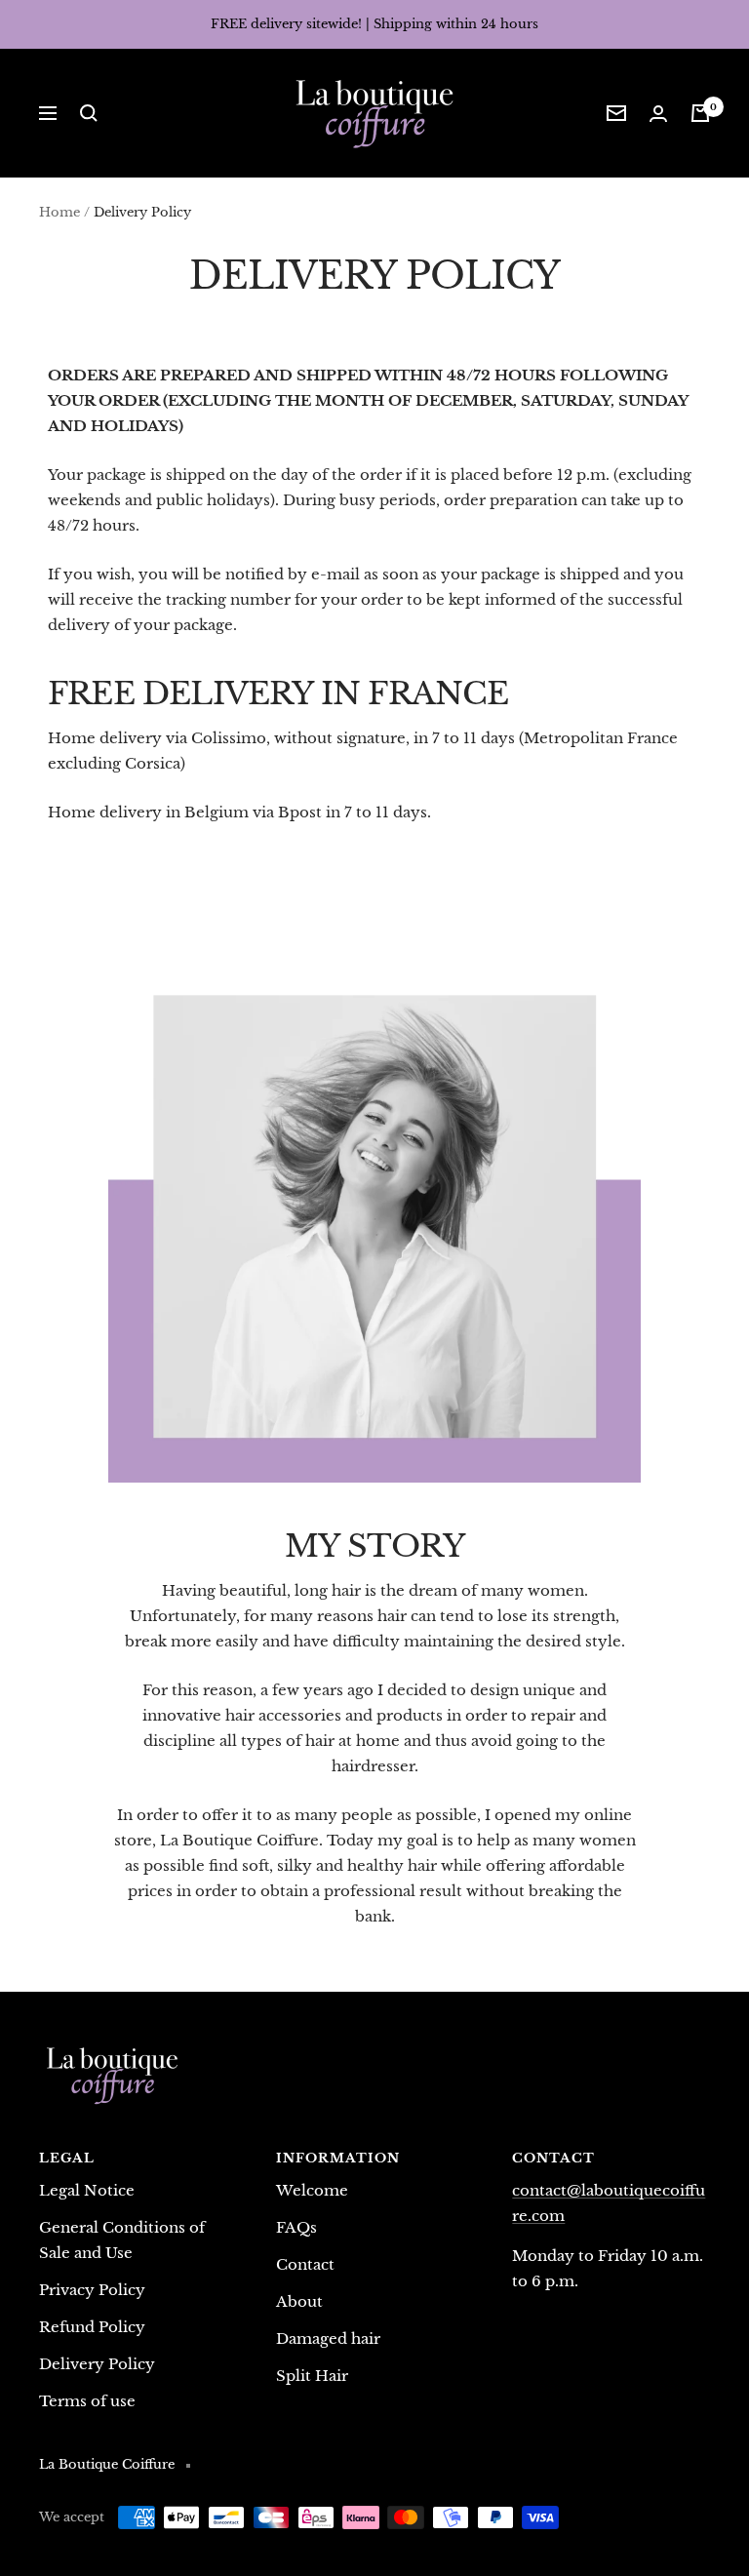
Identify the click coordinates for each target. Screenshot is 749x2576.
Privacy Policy (92, 2290)
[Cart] (700, 113)
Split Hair (312, 2376)
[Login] (658, 114)
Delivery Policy (97, 2364)
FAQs (296, 2227)
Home (59, 212)
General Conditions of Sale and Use (122, 2240)
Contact (305, 2264)
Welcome (312, 2190)
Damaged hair (328, 2338)
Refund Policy (92, 2327)
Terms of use (87, 2401)
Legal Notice (87, 2190)
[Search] (89, 113)
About (299, 2301)
